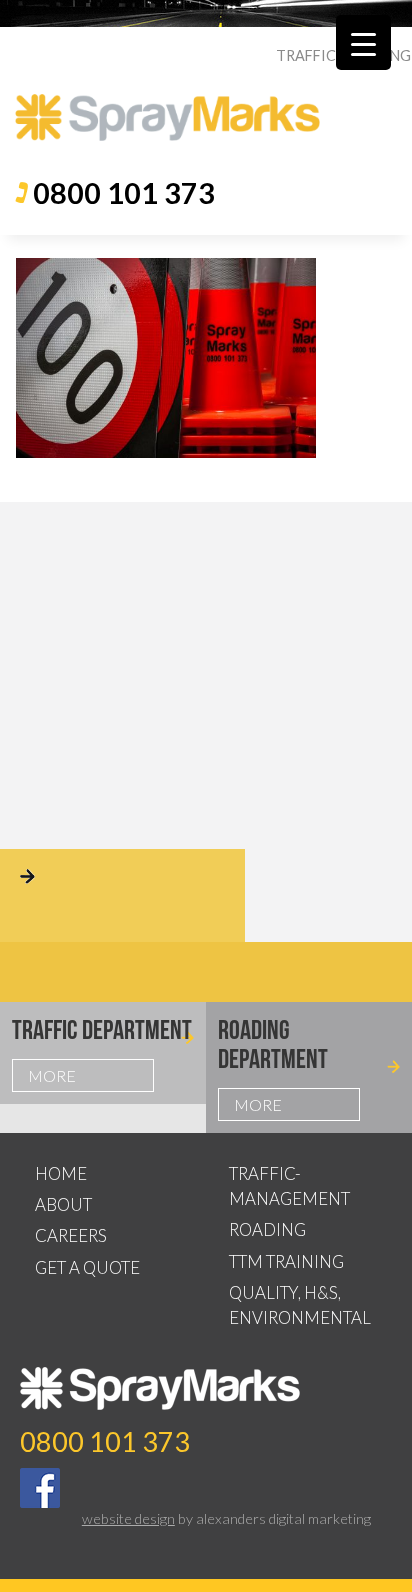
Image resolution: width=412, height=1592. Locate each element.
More (52, 1075)
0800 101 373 (124, 193)
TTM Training (286, 1261)
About (63, 1204)
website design (128, 1518)
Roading (267, 1229)
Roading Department (273, 1044)
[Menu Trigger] (363, 42)
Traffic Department (102, 1029)
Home (61, 1173)
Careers (71, 1235)
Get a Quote (87, 1267)
